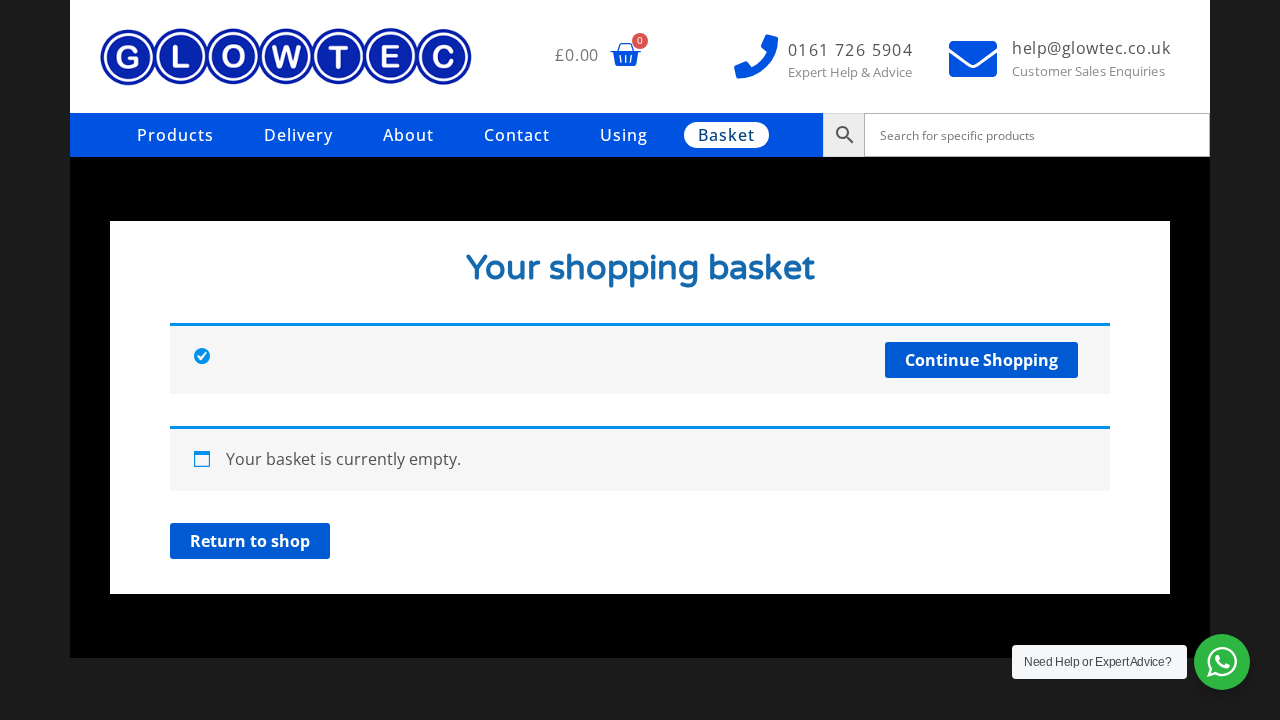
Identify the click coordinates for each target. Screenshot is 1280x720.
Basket (726, 135)
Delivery (298, 135)
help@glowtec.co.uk (1091, 48)
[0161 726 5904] (756, 57)
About (408, 135)
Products (175, 135)
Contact (517, 135)
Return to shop (250, 541)
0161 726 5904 (850, 50)
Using (624, 135)
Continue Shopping (981, 360)
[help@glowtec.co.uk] (973, 59)
